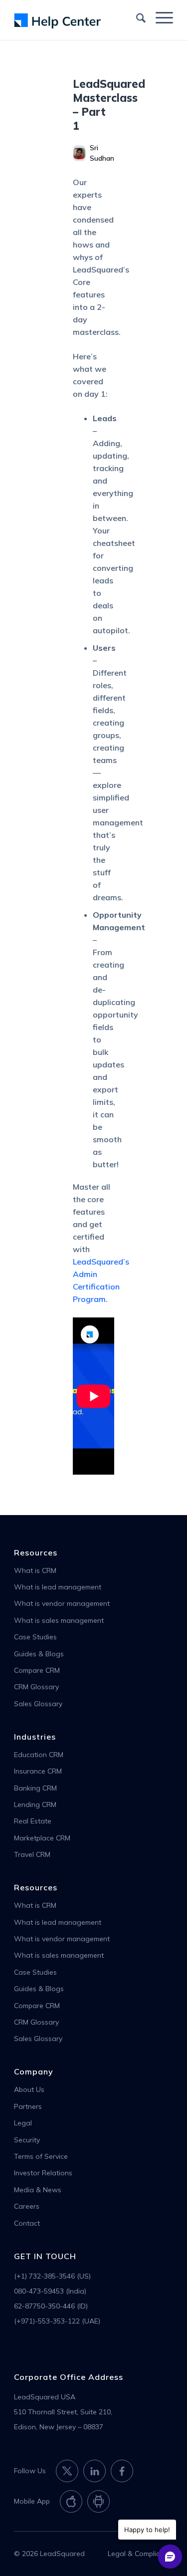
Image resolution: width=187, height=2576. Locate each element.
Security (27, 2140)
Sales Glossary (38, 1704)
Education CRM (39, 1755)
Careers (27, 2206)
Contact (27, 2223)
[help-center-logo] (78, 20)
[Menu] (159, 17)
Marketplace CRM (42, 1838)
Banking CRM (35, 1788)
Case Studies (35, 1637)
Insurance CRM (38, 1771)
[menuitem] (136, 17)
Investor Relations (43, 2173)
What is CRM (35, 1570)
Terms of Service (41, 2156)
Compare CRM (37, 1670)
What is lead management (58, 1587)
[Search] (136, 17)
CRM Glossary (36, 1687)
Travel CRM (32, 1854)
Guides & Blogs (39, 1654)
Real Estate (33, 1821)
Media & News (38, 2190)
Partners (28, 2106)
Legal (23, 2123)
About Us (29, 2089)
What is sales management (59, 1620)
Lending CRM (35, 1804)
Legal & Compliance (140, 2554)
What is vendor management (62, 1603)
